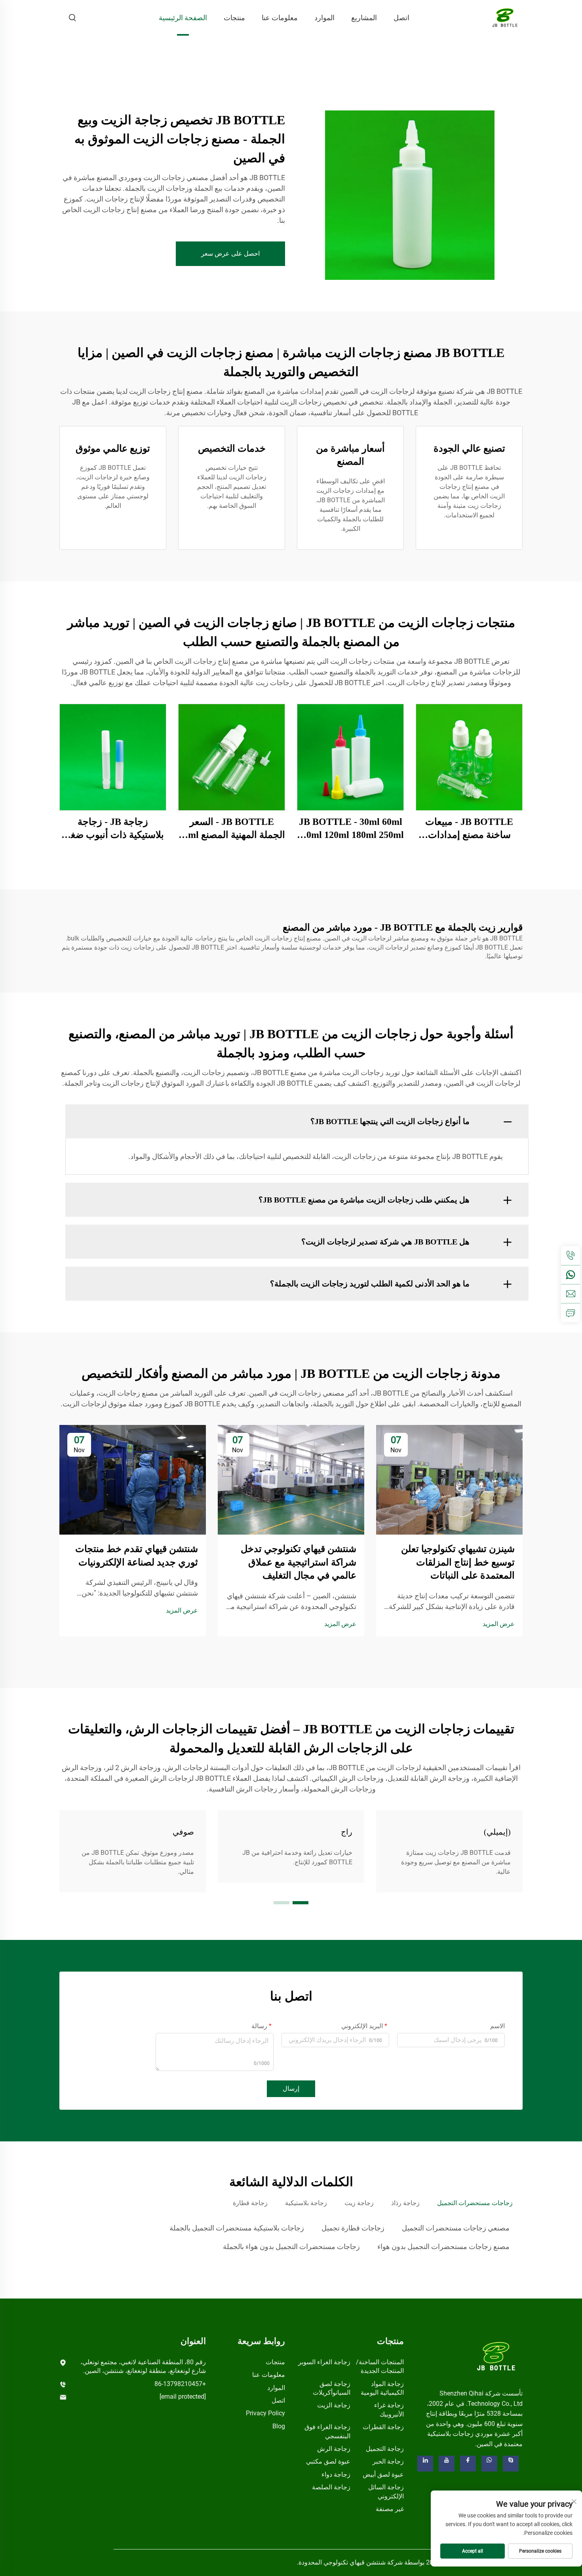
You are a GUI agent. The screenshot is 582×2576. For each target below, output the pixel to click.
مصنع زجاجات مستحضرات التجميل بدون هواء (443, 2246)
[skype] (511, 2464)
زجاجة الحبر (388, 2461)
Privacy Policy (265, 2413)
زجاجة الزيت (334, 2405)
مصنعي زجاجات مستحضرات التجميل (456, 2228)
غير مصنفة (390, 2509)
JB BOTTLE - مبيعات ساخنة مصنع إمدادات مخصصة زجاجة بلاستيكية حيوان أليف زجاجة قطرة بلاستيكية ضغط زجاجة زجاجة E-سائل (469, 829)
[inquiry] (571, 1313)
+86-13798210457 (180, 2384)
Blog (279, 2426)
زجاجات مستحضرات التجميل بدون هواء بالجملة (291, 2246)
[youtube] (447, 2464)
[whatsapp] (571, 1275)
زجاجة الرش (334, 2449)
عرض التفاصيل (469, 757)
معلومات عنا (280, 18)
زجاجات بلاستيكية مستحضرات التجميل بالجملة (237, 2228)
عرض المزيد (499, 1624)
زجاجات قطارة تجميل (353, 2228)
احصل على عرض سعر (230, 254)
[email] (571, 1294)
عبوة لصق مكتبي (328, 2461)
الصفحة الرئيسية (183, 18)
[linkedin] (425, 2464)
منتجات (234, 18)
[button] (301, 1903)
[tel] (571, 1256)
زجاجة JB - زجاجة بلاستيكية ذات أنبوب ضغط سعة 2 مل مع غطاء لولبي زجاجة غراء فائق (113, 829)
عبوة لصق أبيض (383, 2474)
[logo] (496, 2356)
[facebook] (468, 2464)
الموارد (324, 18)
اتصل (401, 18)
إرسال (291, 2089)
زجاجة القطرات (383, 2427)
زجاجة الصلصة (331, 2487)
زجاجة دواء (336, 2474)
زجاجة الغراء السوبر (324, 2362)
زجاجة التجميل (385, 2449)
